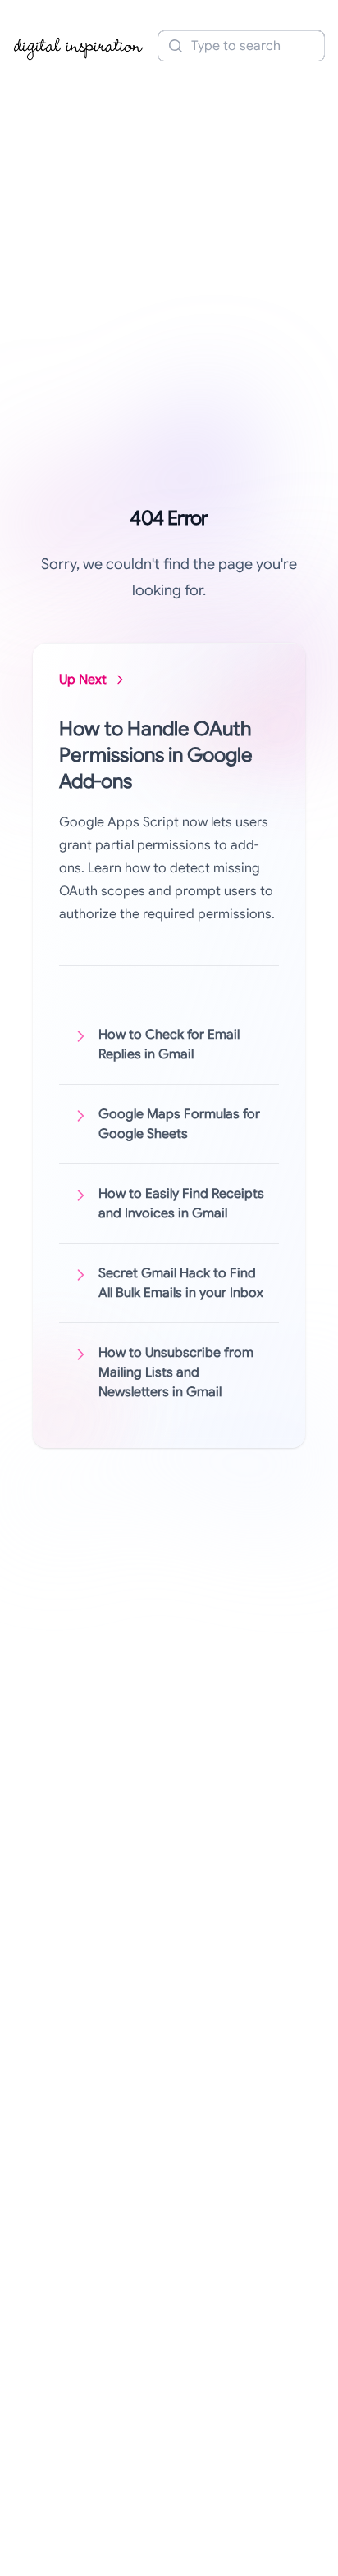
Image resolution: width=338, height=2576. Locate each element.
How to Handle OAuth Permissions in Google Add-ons (156, 755)
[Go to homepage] (79, 46)
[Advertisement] (169, 249)
